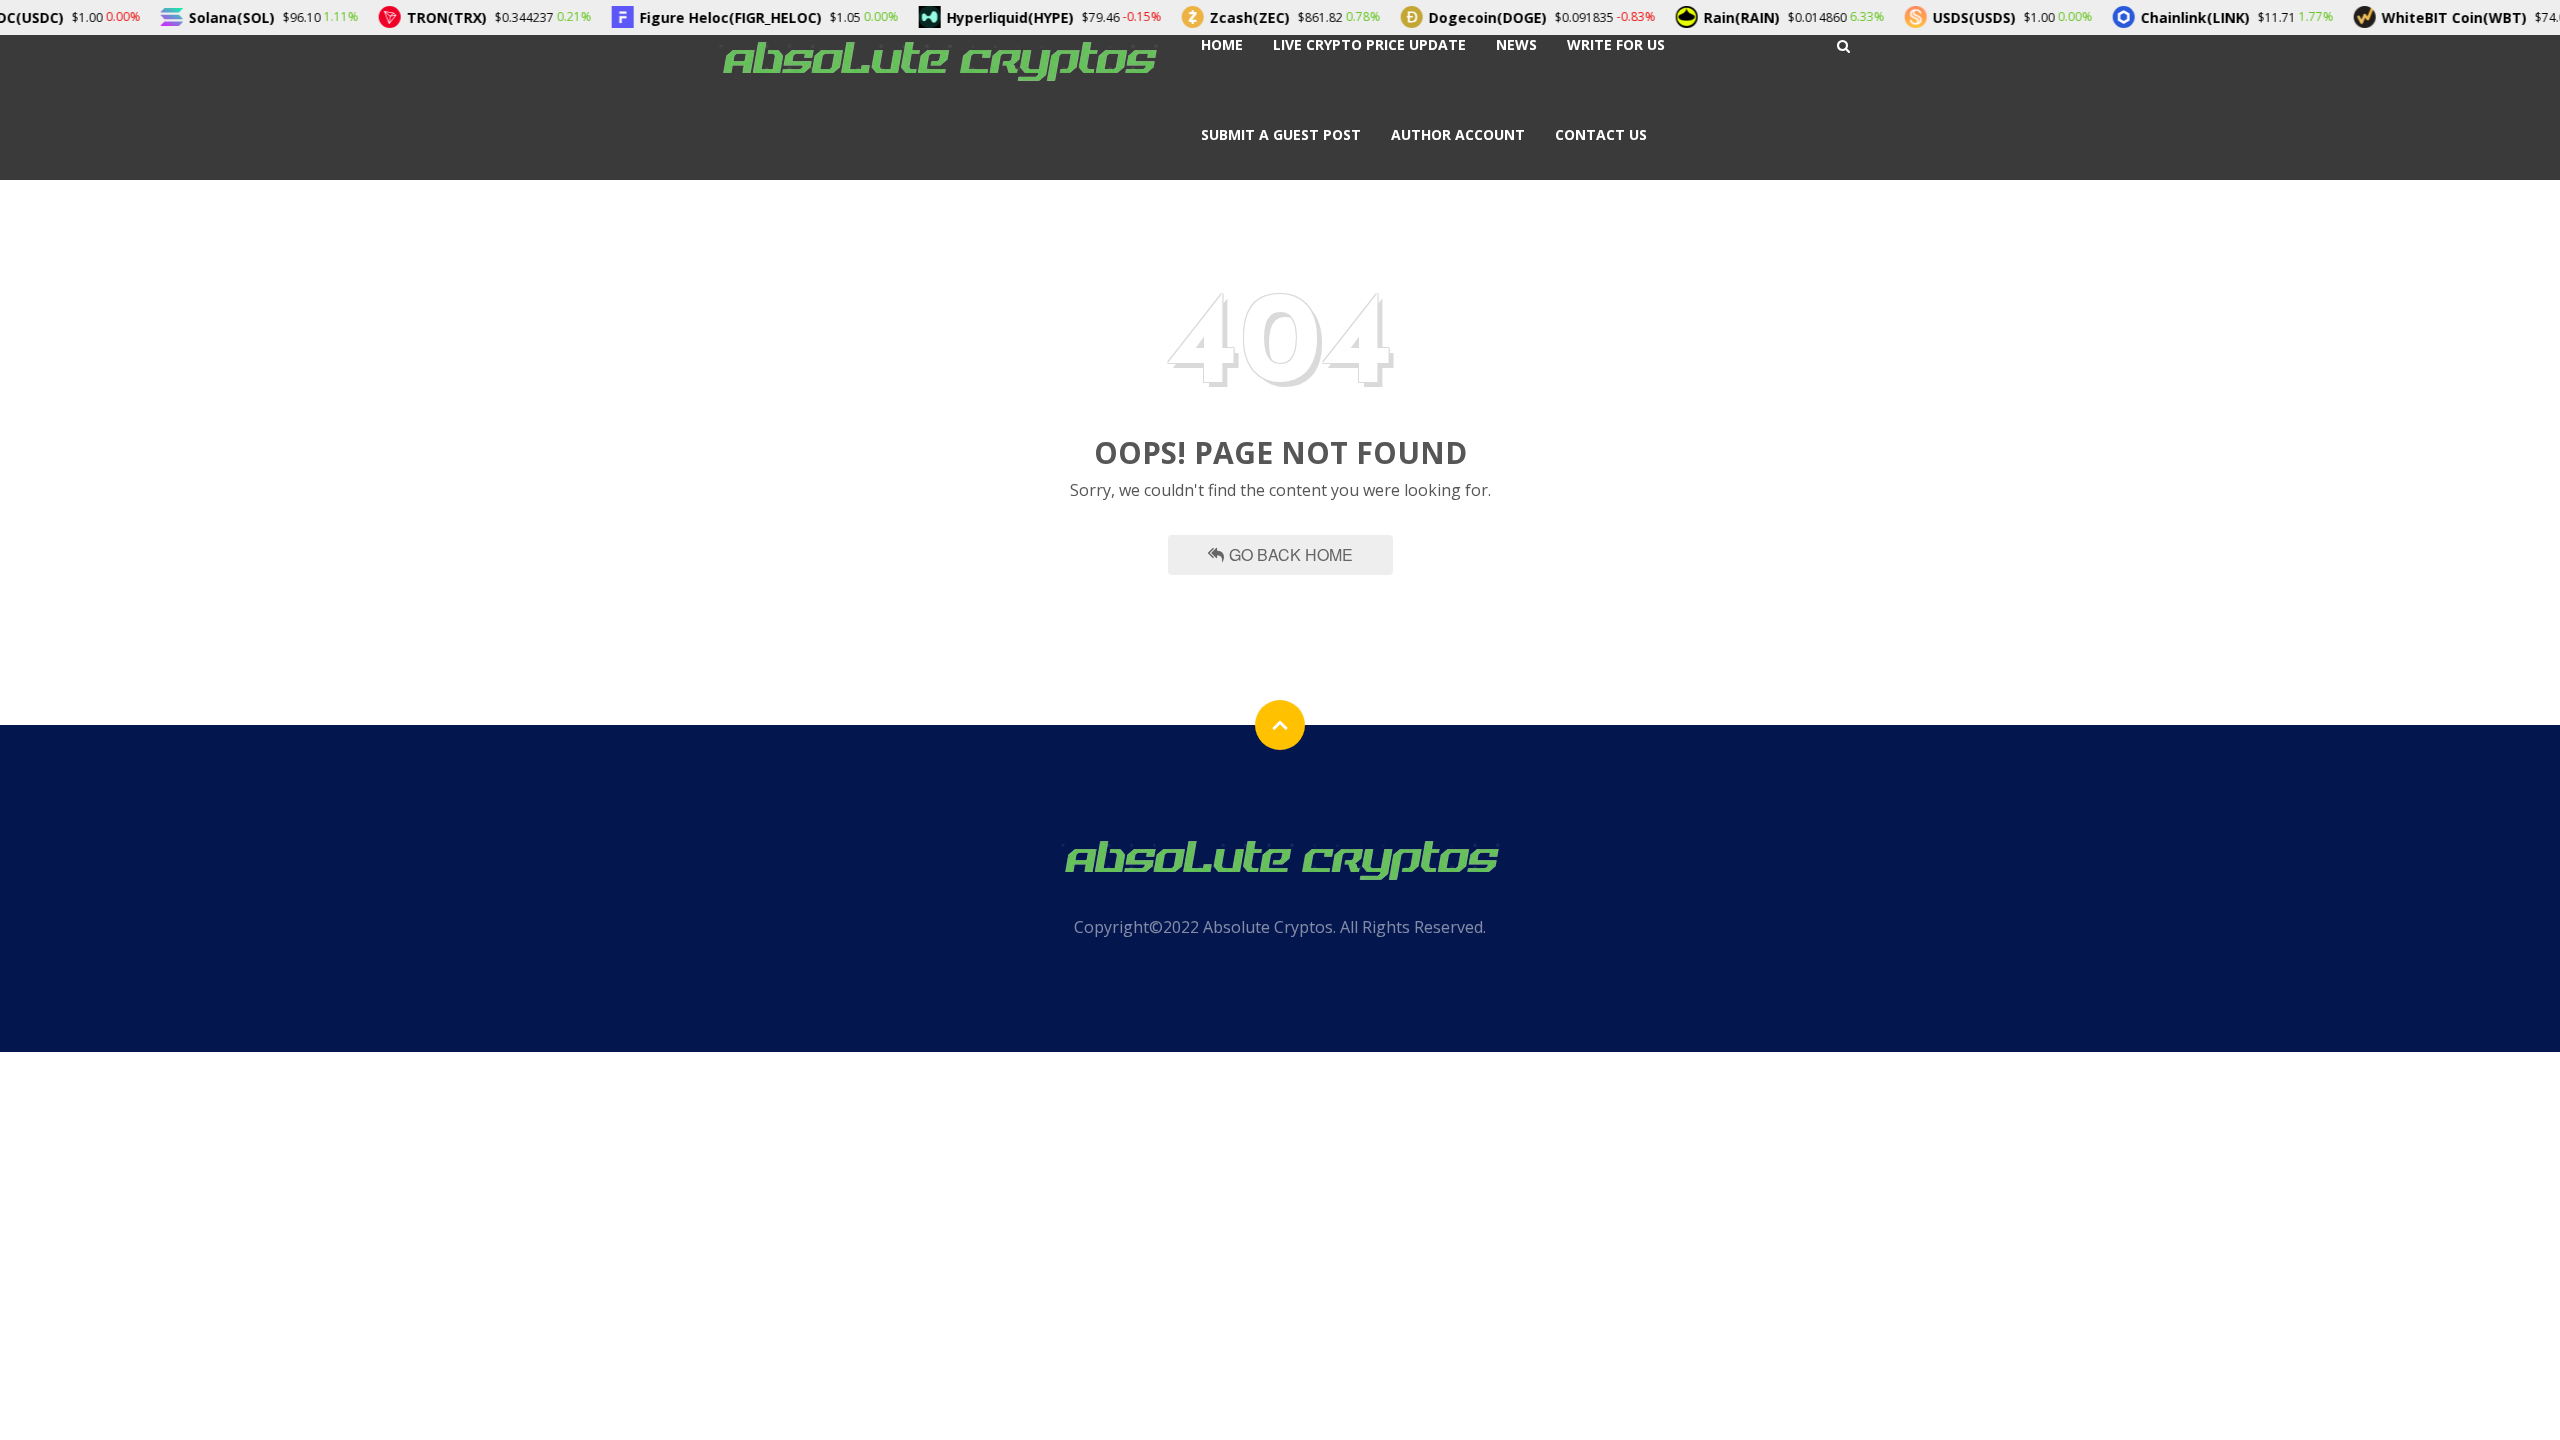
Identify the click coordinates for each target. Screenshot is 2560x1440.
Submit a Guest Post (1281, 134)
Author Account (1458, 134)
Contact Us (1601, 134)
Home (1222, 44)
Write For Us (1616, 44)
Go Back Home (1291, 554)
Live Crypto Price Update (1369, 44)
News (1516, 44)
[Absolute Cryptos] (938, 59)
